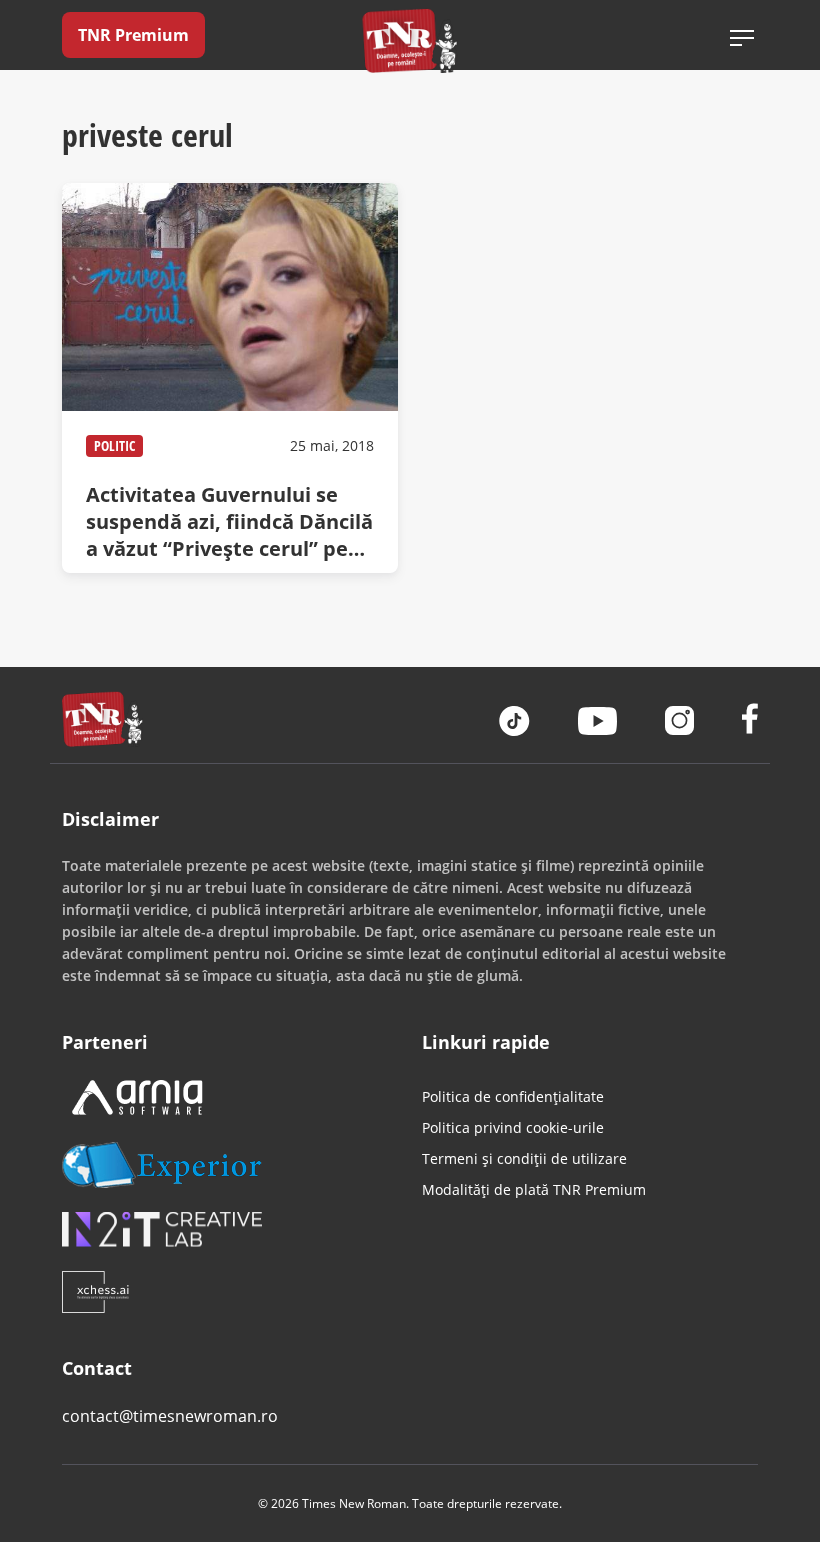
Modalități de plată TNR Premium (534, 1189)
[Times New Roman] (410, 40)
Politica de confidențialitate (513, 1096)
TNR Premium (133, 35)
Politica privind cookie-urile (513, 1127)
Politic (114, 445)
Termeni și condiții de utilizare (524, 1158)
